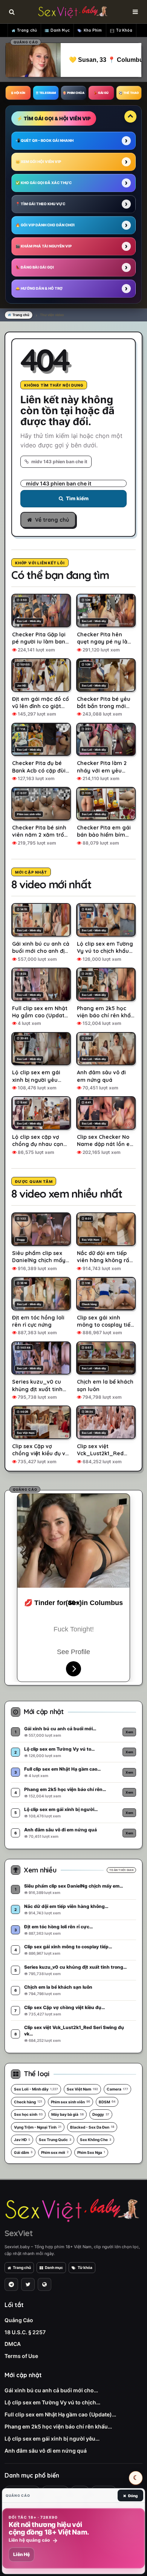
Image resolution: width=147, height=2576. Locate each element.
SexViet (18, 2233)
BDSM (107, 2102)
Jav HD (22, 2140)
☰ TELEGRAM (46, 93)
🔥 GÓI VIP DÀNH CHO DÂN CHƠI (45, 225)
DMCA (13, 2344)
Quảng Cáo (19, 2320)
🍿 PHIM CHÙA (73, 93)
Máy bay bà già (67, 2114)
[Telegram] (11, 2284)
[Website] (44, 2284)
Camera (117, 2089)
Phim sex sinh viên (70, 2102)
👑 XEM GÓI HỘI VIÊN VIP (38, 162)
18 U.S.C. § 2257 (25, 2332)
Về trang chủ (52, 520)
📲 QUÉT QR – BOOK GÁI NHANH (44, 141)
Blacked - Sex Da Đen (92, 2127)
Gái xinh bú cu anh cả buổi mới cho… (51, 2390)
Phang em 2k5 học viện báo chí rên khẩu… (58, 2426)
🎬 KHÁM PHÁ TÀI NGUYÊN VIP (44, 246)
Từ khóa (85, 2267)
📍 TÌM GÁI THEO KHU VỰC (40, 204)
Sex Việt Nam (82, 2089)
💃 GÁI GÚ (101, 93)
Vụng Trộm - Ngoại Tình (38, 2127)
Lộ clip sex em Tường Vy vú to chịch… (52, 2402)
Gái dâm (23, 2152)
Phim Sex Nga (91, 2152)
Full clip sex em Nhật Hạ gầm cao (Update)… (60, 2414)
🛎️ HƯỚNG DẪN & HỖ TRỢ (39, 288)
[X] (28, 2284)
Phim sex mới (55, 2152)
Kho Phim (93, 30)
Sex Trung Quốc (55, 2140)
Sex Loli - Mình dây (36, 2089)
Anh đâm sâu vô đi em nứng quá (46, 2451)
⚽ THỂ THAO (129, 93)
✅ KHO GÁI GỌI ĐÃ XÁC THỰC (44, 183)
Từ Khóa (124, 30)
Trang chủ (27, 30)
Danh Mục (60, 30)
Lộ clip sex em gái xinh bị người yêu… (52, 2439)
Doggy (101, 2114)
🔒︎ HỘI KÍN (18, 93)
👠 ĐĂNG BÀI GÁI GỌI (35, 267)
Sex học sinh (28, 2114)
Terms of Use (21, 2356)
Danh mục (54, 2267)
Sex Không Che (96, 2140)
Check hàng (28, 2102)
